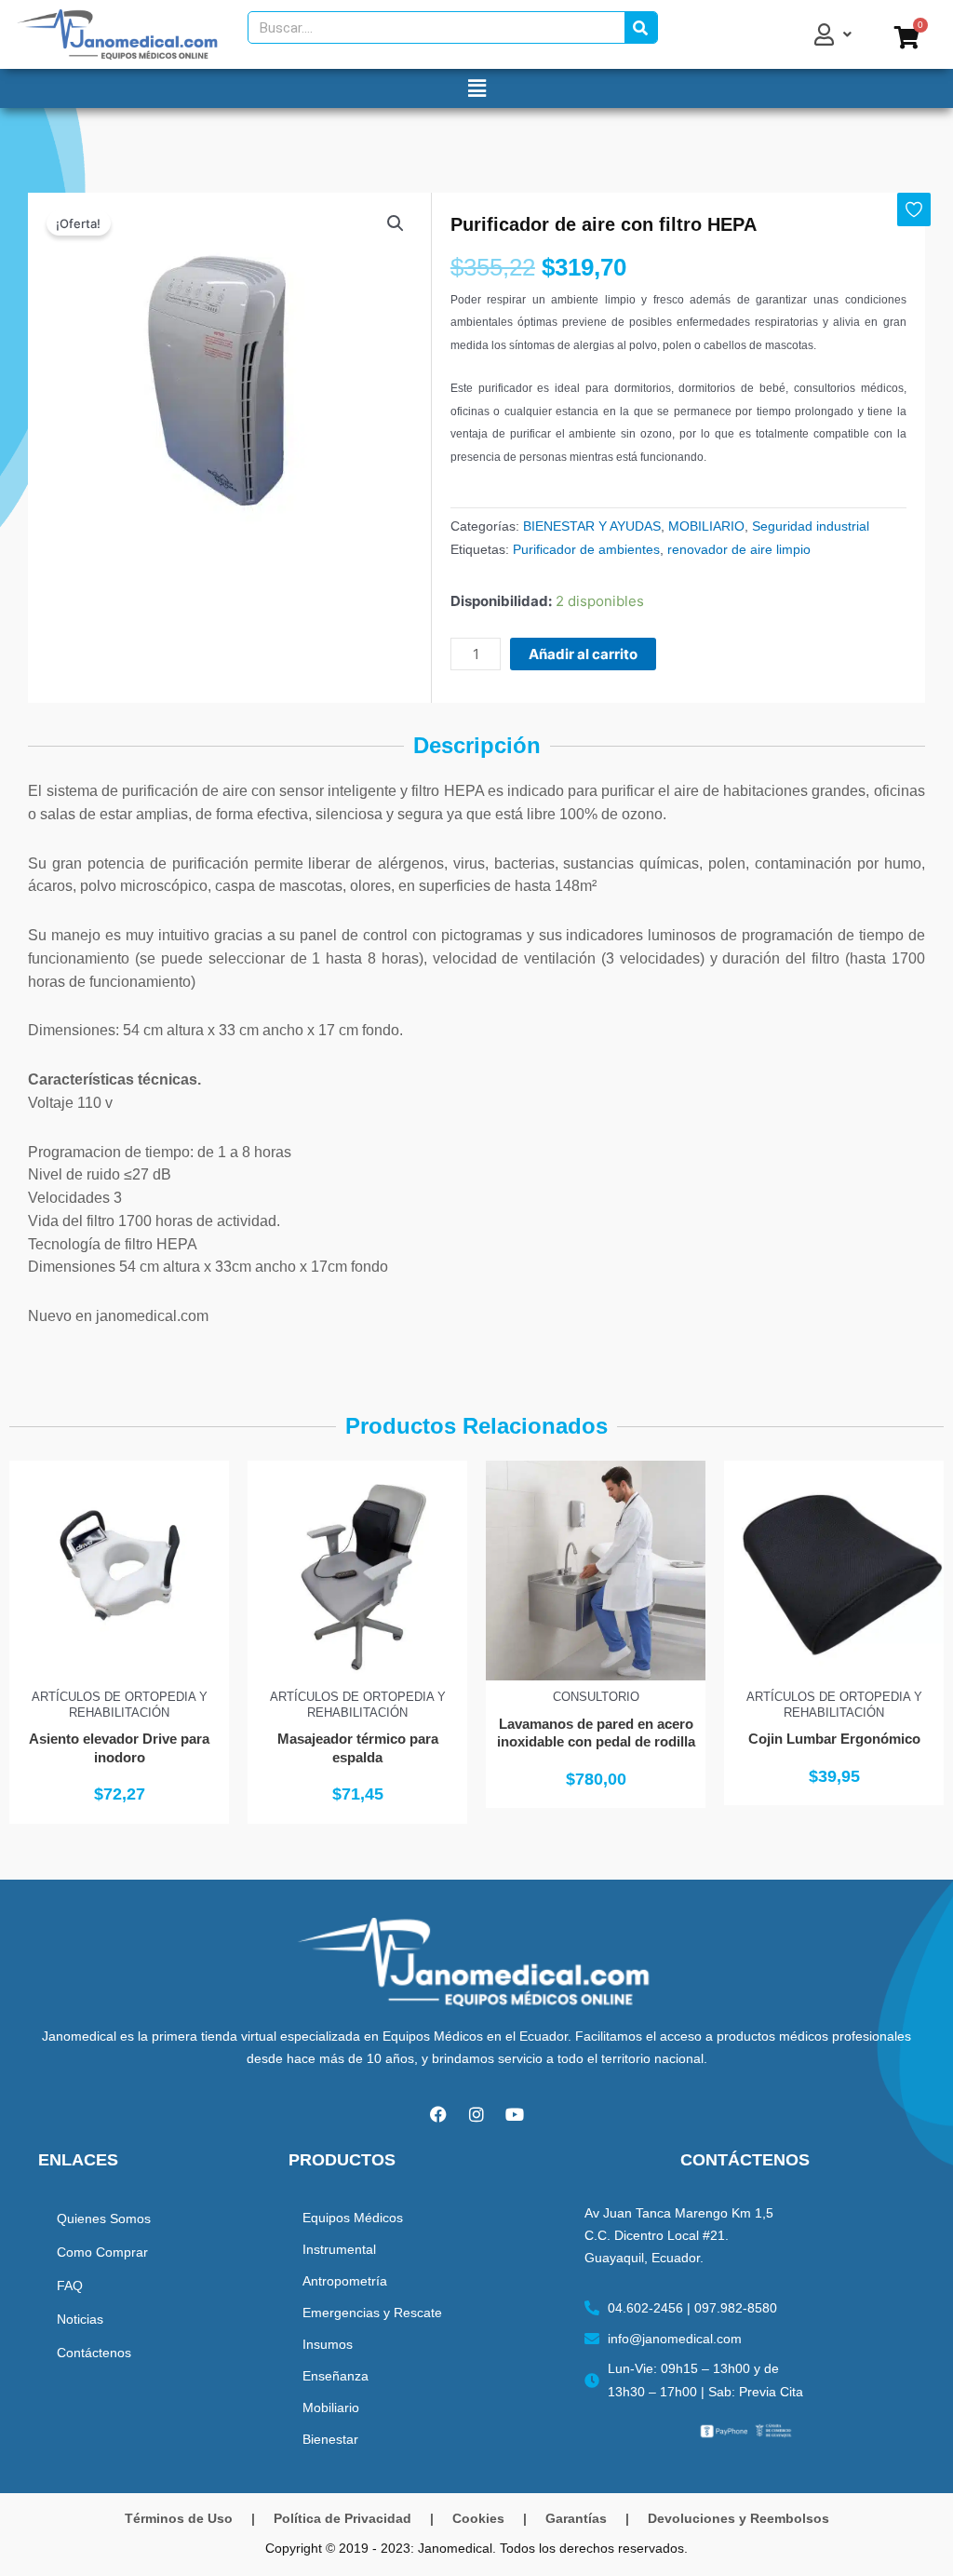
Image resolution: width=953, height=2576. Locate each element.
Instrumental (339, 2249)
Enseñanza (336, 2376)
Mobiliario (331, 2407)
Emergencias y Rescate (372, 2313)
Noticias (80, 2319)
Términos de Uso (179, 2518)
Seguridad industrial (811, 526)
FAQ (70, 2286)
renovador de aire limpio (739, 549)
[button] (476, 88)
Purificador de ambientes (586, 549)
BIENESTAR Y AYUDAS (592, 526)
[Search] (641, 27)
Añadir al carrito (583, 654)
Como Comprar (102, 2252)
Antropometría (345, 2281)
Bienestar (330, 2439)
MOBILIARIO (706, 526)
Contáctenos (94, 2353)
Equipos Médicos (353, 2218)
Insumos (328, 2344)
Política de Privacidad (342, 2518)
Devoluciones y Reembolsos (738, 2518)
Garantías (576, 2518)
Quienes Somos (104, 2219)
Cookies (478, 2518)
